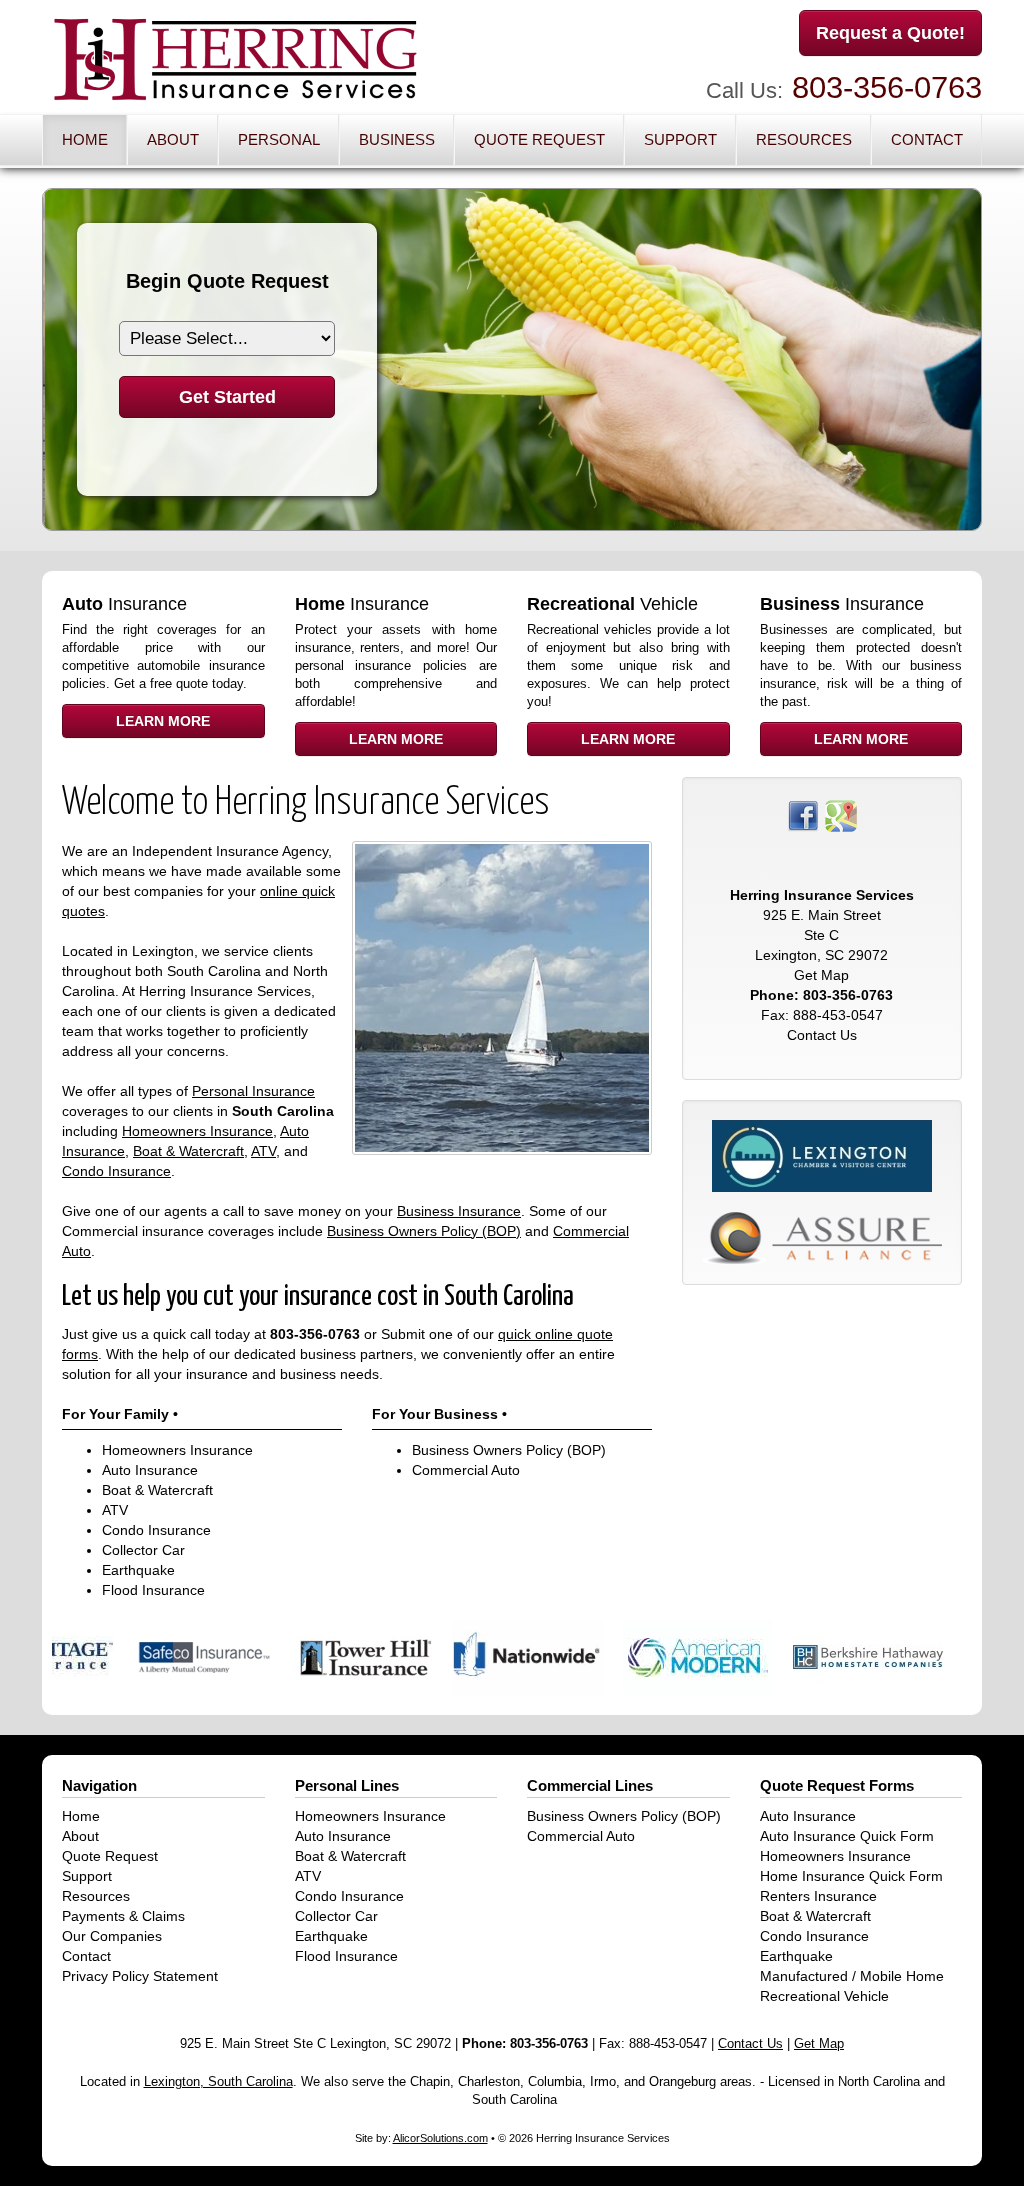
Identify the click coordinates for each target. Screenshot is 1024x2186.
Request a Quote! (890, 33)
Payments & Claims (123, 1916)
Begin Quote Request (227, 281)
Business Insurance (459, 1211)
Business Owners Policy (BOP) (424, 1231)
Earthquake (138, 1570)
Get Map (821, 975)
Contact (927, 139)
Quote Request (110, 1856)
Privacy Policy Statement (140, 1976)
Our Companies (112, 1936)
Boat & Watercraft (188, 1151)
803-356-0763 (887, 87)
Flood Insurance (153, 1590)
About (173, 139)
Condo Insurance (116, 1171)
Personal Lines (347, 1785)
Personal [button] (279, 139)
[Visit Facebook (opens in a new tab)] (803, 814)
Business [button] (397, 139)
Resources (96, 1896)
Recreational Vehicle (824, 1996)
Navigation (99, 1785)
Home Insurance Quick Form (851, 1876)
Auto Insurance (150, 1470)
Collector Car (143, 1550)
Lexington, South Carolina (218, 2082)
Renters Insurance (818, 1896)
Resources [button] (804, 139)
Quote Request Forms (837, 1785)
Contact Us (822, 1035)
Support (87, 1876)
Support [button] (680, 139)
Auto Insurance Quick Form (847, 1836)
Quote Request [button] (539, 139)
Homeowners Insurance (197, 1131)
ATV (263, 1151)
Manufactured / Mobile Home (852, 1976)
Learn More (163, 721)
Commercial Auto (466, 1470)
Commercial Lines (590, 1785)
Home (85, 139)
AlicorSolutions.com (440, 2138)
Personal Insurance (253, 1091)
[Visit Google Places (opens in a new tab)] (841, 814)
